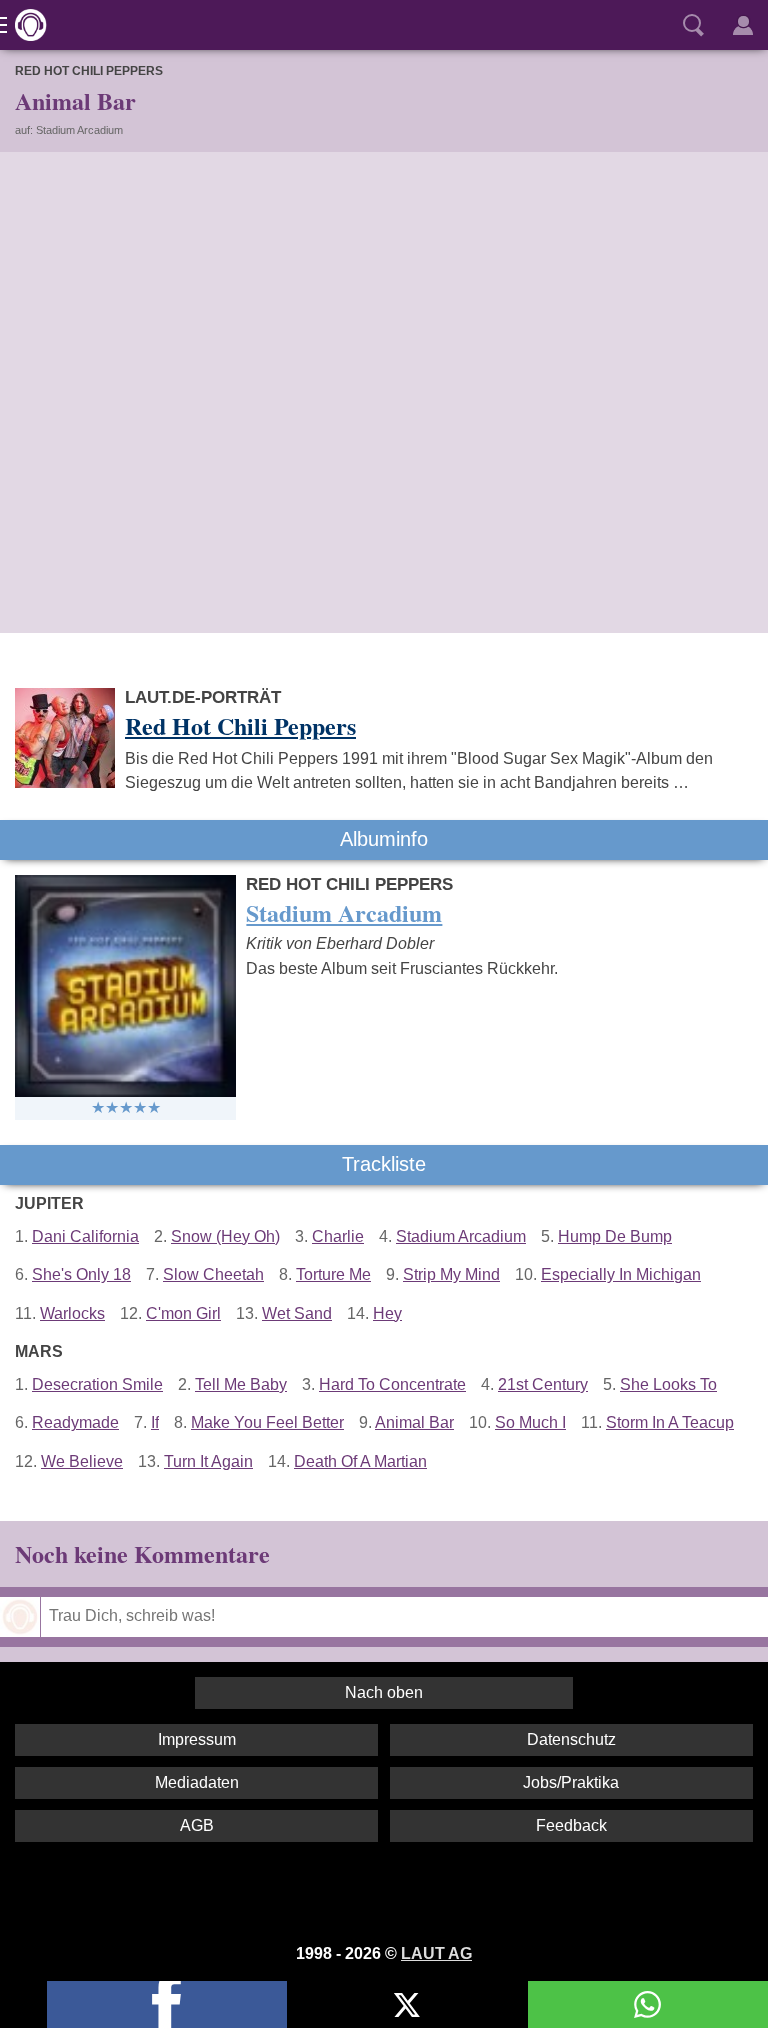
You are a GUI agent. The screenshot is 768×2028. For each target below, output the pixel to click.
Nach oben (384, 1692)
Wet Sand (297, 1313)
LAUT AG (436, 1953)
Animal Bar (414, 1422)
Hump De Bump (615, 1236)
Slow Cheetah (213, 1274)
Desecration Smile (97, 1384)
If (155, 1422)
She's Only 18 (81, 1274)
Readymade (75, 1422)
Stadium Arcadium (461, 1236)
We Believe (82, 1461)
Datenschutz (571, 1739)
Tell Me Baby (241, 1384)
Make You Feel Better (267, 1422)
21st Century (543, 1384)
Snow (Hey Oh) (225, 1236)
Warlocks (72, 1313)
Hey (387, 1313)
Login (743, 25)
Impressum (197, 1739)
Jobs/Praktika (571, 1782)
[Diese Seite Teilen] (167, 2004)
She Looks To (668, 1384)
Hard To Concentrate (392, 1384)
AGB (197, 1825)
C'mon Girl (183, 1313)
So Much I (530, 1422)
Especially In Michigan (621, 1274)
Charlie (338, 1236)
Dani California (85, 1236)
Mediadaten (197, 1782)
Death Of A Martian (360, 1461)
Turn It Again (208, 1461)
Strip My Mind (451, 1274)
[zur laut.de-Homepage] (25, 25)
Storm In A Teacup (670, 1422)
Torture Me (333, 1274)
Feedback (571, 1825)
